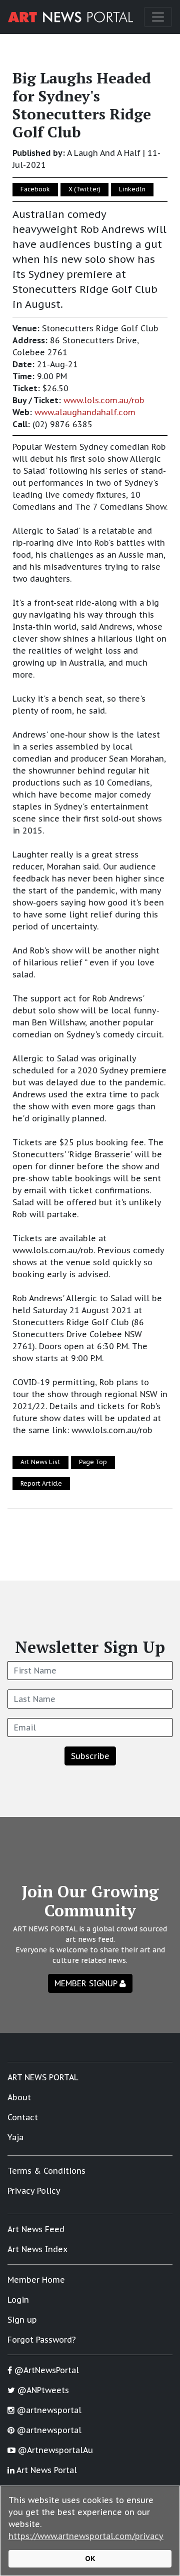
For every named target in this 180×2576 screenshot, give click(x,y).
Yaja (15, 2137)
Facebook (35, 189)
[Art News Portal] (70, 17)
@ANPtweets (42, 2390)
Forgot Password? (42, 2340)
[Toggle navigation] (158, 17)
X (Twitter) (84, 189)
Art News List (40, 1462)
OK (90, 2558)
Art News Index (37, 2249)
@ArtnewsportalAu (54, 2450)
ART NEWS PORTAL (43, 2077)
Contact (23, 2117)
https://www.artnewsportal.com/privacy (86, 2536)
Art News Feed (36, 2229)
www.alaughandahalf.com (85, 412)
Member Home (36, 2280)
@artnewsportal (48, 2410)
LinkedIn (132, 189)
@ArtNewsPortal (45, 2370)
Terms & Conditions (46, 2171)
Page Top (93, 1462)
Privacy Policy (34, 2191)
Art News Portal (46, 2470)
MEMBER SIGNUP (87, 1983)
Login (18, 2300)
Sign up (22, 2320)
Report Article (41, 1483)
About (19, 2097)
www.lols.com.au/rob (104, 400)
